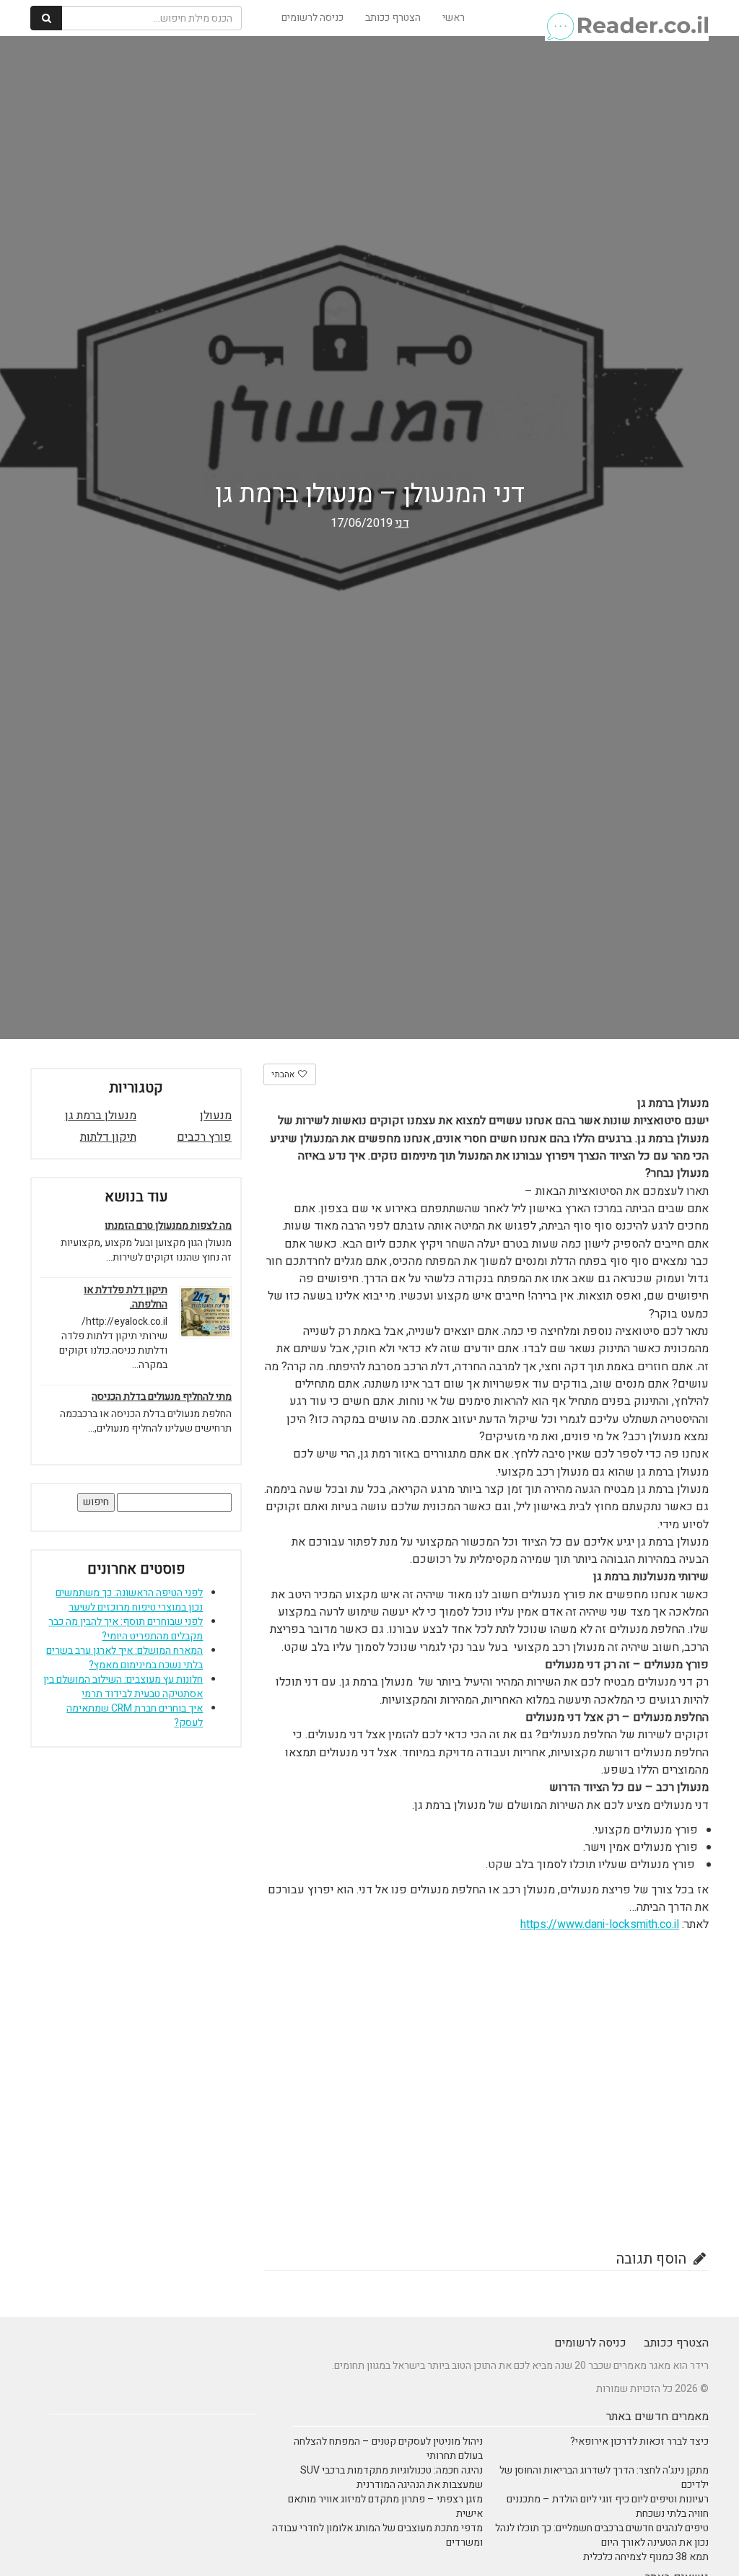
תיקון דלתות (108, 1137)
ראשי (454, 18)
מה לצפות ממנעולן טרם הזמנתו (168, 1226)
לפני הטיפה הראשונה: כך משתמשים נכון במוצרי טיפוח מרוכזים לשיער (129, 1600)
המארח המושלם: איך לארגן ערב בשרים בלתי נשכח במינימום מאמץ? (124, 1658)
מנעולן (216, 1116)
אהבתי (284, 1074)
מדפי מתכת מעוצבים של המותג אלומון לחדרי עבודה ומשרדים (377, 2535)
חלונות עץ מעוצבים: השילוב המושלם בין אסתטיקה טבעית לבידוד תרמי (123, 1687)
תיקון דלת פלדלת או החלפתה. (126, 1297)
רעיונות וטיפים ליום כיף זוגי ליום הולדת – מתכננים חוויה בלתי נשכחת (608, 2506)
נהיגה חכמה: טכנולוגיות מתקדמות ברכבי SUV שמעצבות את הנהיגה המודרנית (392, 2478)
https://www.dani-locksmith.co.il (600, 1924)
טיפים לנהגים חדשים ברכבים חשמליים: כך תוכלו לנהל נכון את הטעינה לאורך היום (602, 2535)
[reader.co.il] (627, 18)
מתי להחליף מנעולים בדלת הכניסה (162, 1397)
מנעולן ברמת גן (101, 1116)
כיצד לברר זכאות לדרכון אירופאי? (639, 2441)
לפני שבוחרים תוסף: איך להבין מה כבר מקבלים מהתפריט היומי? (126, 1629)
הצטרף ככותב (393, 18)
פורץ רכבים (204, 1137)
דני (402, 523)
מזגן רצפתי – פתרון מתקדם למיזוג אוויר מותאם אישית (385, 2506)
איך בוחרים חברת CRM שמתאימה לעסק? (135, 1716)
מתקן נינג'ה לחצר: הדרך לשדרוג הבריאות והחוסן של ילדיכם (604, 2478)
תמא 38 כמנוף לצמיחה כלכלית (646, 2557)
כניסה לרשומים (312, 18)
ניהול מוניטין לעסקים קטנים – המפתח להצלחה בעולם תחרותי (388, 2449)
